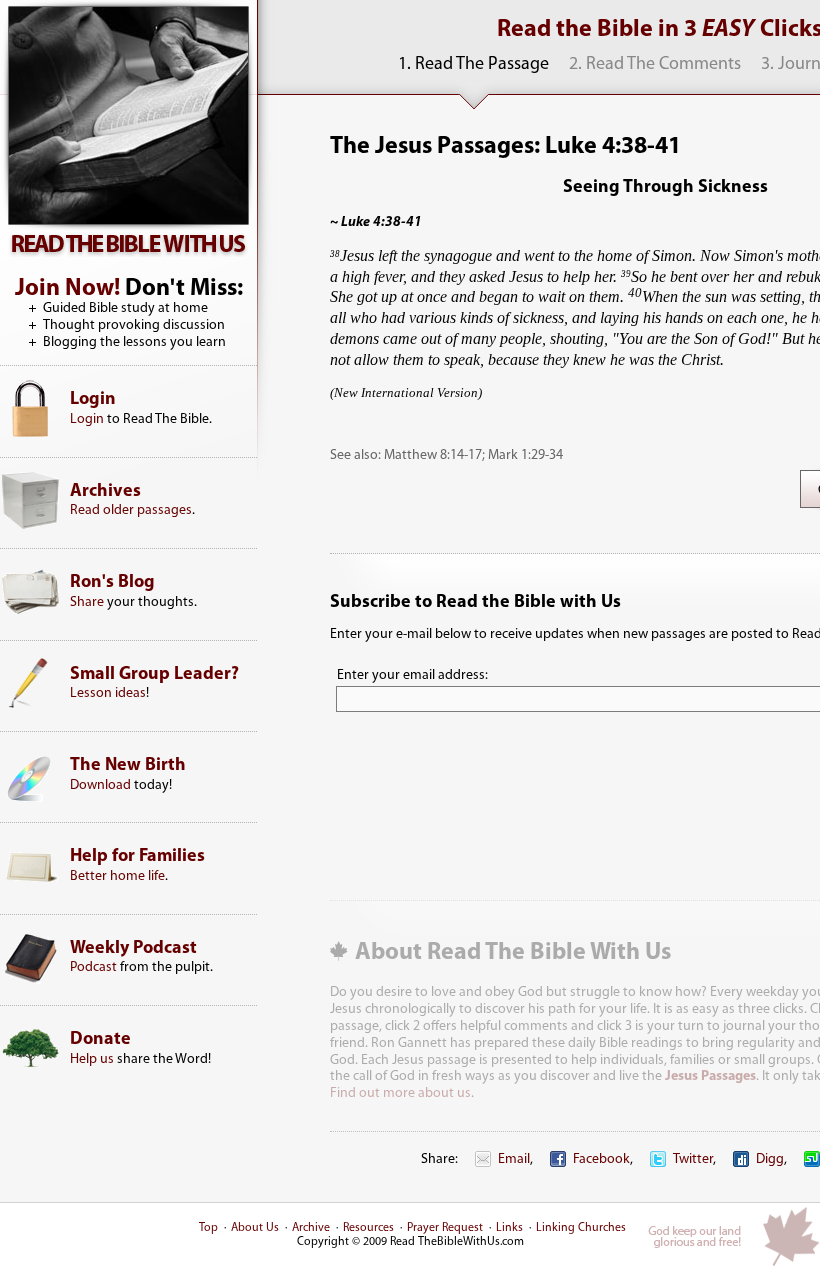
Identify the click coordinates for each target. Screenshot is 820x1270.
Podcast (93, 967)
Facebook (601, 1159)
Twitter (693, 1159)
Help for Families (137, 857)
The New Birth (128, 766)
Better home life (117, 876)
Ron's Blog (112, 583)
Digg (770, 1159)
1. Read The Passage (473, 65)
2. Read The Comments (655, 65)
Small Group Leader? (154, 675)
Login (93, 400)
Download (100, 785)
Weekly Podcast (133, 949)
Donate (100, 1040)
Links (509, 1228)
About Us (255, 1228)
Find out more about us (400, 1093)
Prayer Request (445, 1228)
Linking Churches (581, 1228)
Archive (311, 1228)
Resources (368, 1228)
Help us (92, 1059)
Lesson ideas (108, 693)
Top (208, 1228)
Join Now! (67, 289)
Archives (105, 492)
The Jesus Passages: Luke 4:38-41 (505, 147)
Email (514, 1159)
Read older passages (131, 510)
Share (87, 602)
